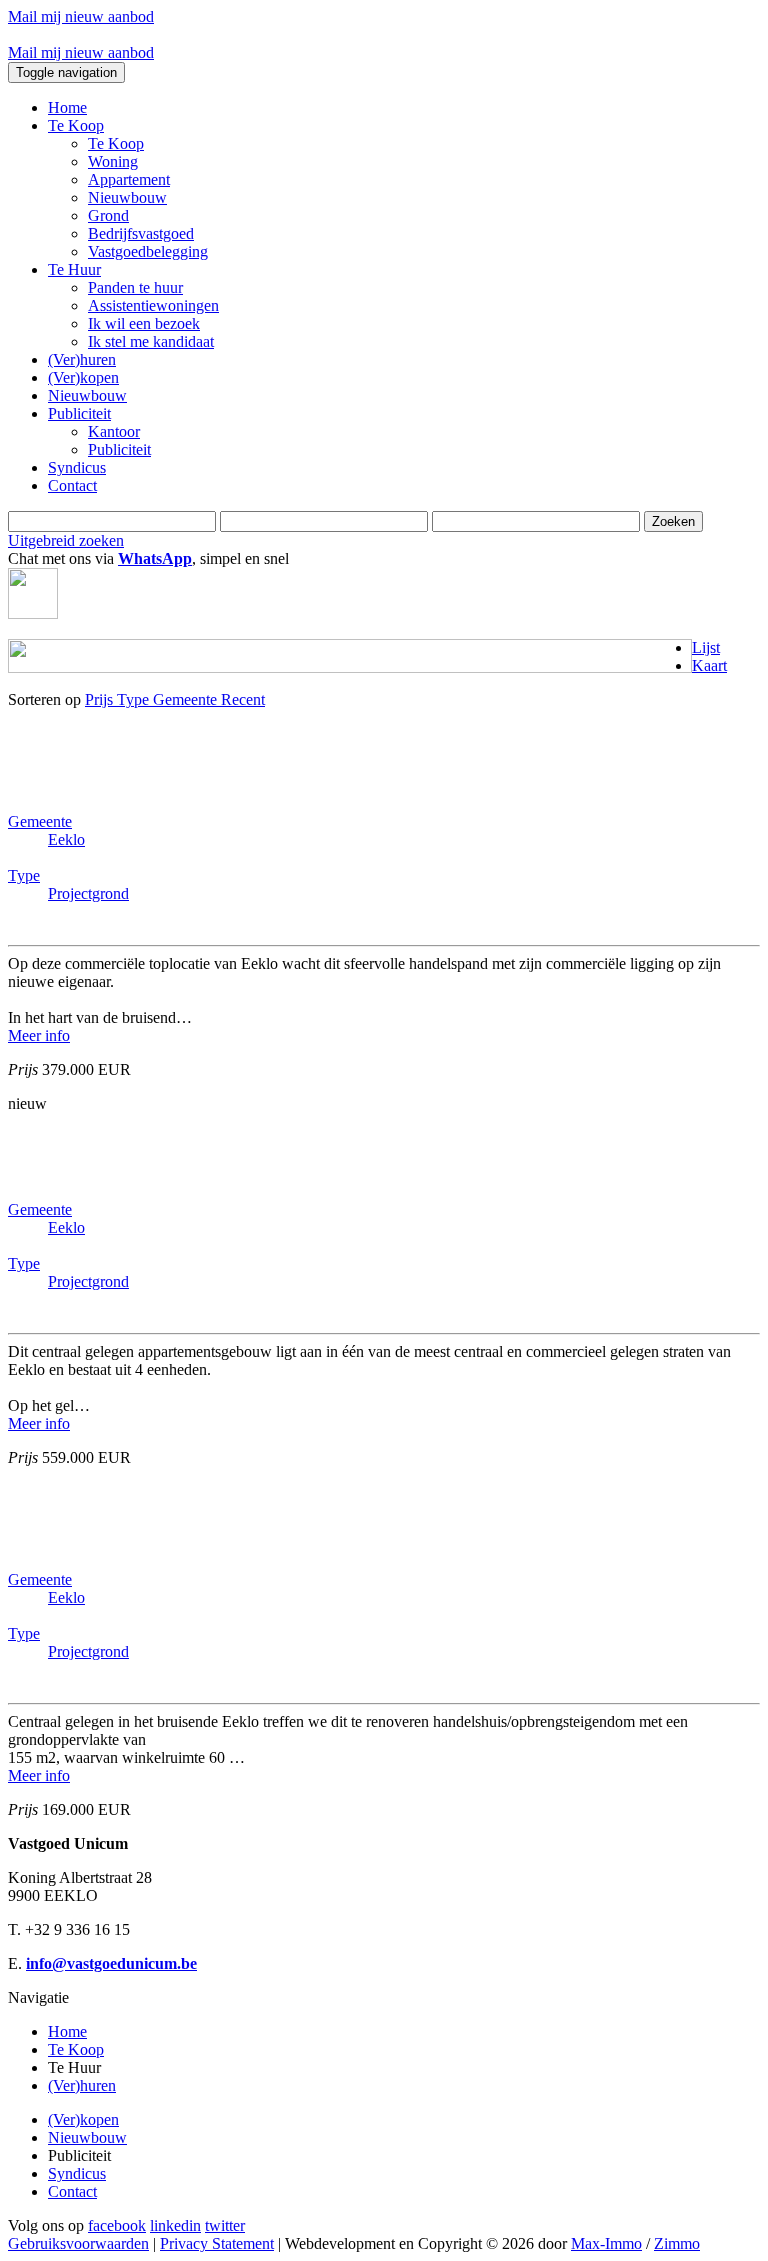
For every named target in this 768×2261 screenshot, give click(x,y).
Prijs (101, 699)
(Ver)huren (82, 359)
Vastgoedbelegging (148, 251)
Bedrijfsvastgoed (141, 233)
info (39, 1035)
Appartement (129, 179)
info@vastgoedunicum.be (111, 1963)
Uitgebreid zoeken (66, 540)
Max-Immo (606, 2243)
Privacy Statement (217, 2243)
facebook (117, 2225)
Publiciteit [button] (79, 413)
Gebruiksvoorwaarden (78, 2243)
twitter (225, 2225)
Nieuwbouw (127, 197)
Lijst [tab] (706, 647)
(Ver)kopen (83, 377)
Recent (243, 699)
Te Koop (116, 143)
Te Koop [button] (76, 125)
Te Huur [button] (74, 269)
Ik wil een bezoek (144, 323)
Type (135, 699)
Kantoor (114, 431)
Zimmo (677, 2243)
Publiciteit (119, 449)
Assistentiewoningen (153, 305)
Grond (108, 215)
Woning (113, 161)
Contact (72, 485)
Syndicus (77, 467)
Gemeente (187, 699)
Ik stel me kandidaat (151, 341)
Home (67, 107)
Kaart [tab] (709, 665)
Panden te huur (135, 287)
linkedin (175, 2225)
